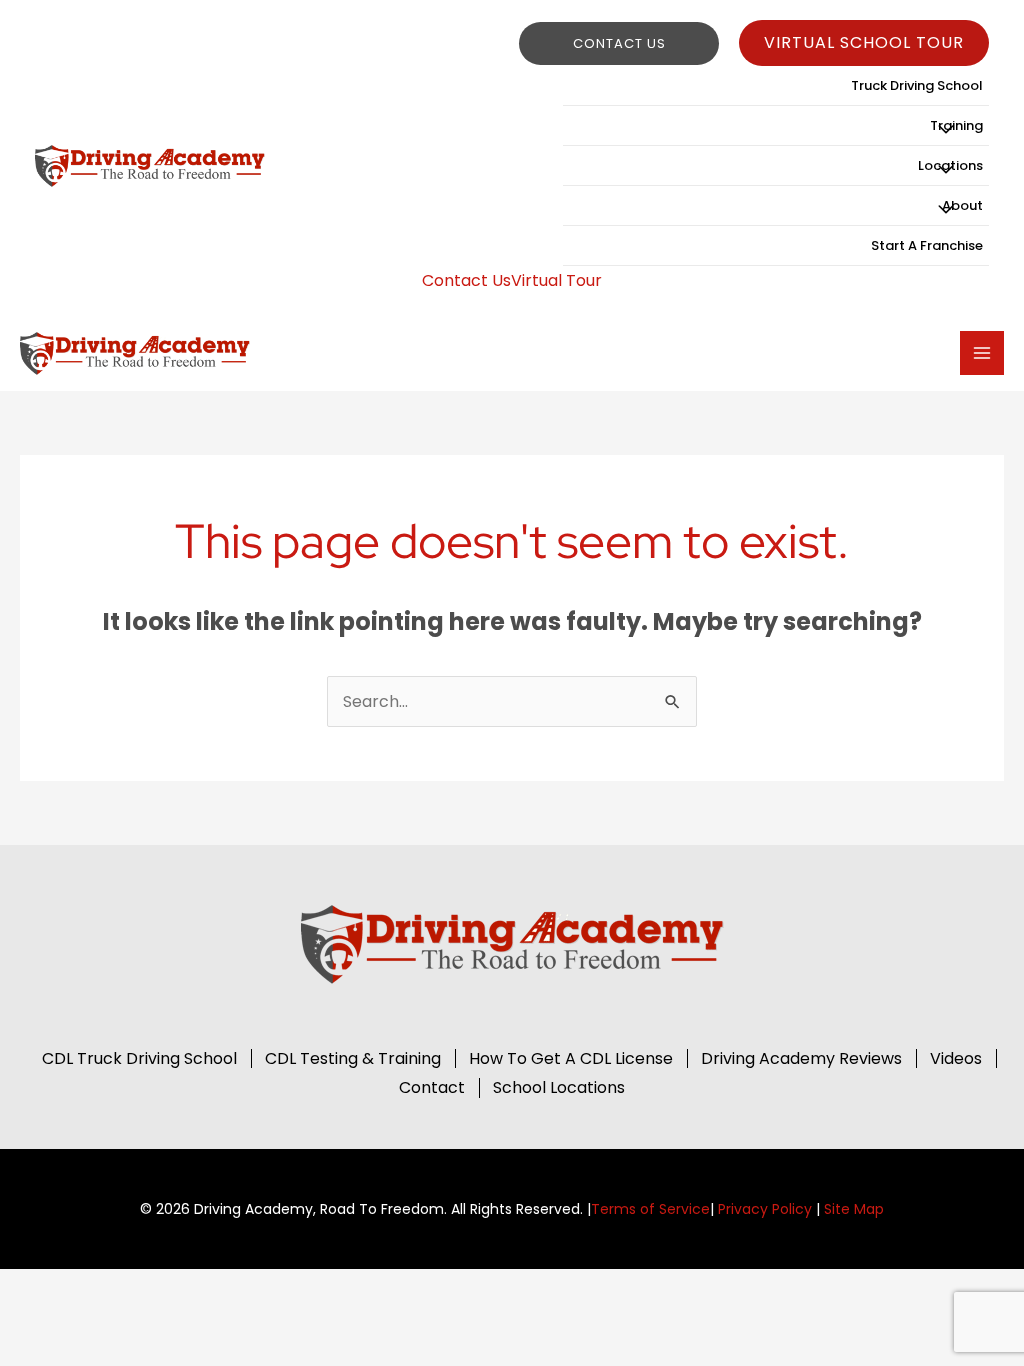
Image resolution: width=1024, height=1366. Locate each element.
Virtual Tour (556, 280)
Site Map (854, 1209)
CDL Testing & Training (353, 1058)
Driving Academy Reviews (801, 1058)
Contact (432, 1087)
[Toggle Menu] (946, 130)
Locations (950, 165)
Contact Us (466, 280)
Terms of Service (650, 1209)
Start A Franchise (927, 245)
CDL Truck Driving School (139, 1058)
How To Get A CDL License (571, 1058)
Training (956, 125)
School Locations (559, 1087)
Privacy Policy (765, 1209)
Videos (956, 1058)
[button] (619, 43)
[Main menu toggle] (982, 353)
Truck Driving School (917, 85)
